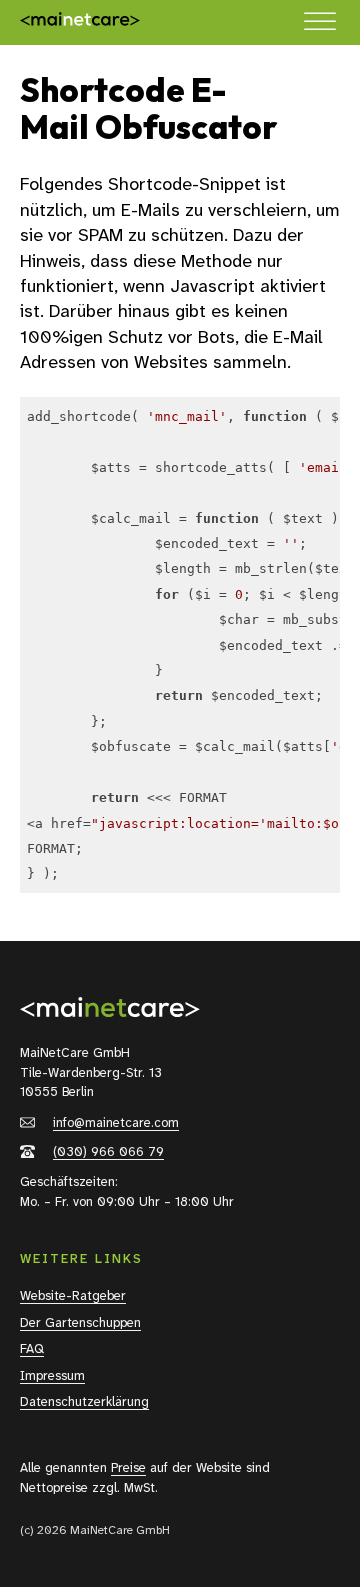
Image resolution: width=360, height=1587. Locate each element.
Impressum (52, 1375)
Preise (128, 1467)
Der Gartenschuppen (80, 1322)
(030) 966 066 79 (108, 1151)
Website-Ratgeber (73, 1295)
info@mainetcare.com (116, 1122)
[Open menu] (320, 22)
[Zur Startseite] (80, 22)
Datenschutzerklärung (84, 1401)
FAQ (32, 1348)
